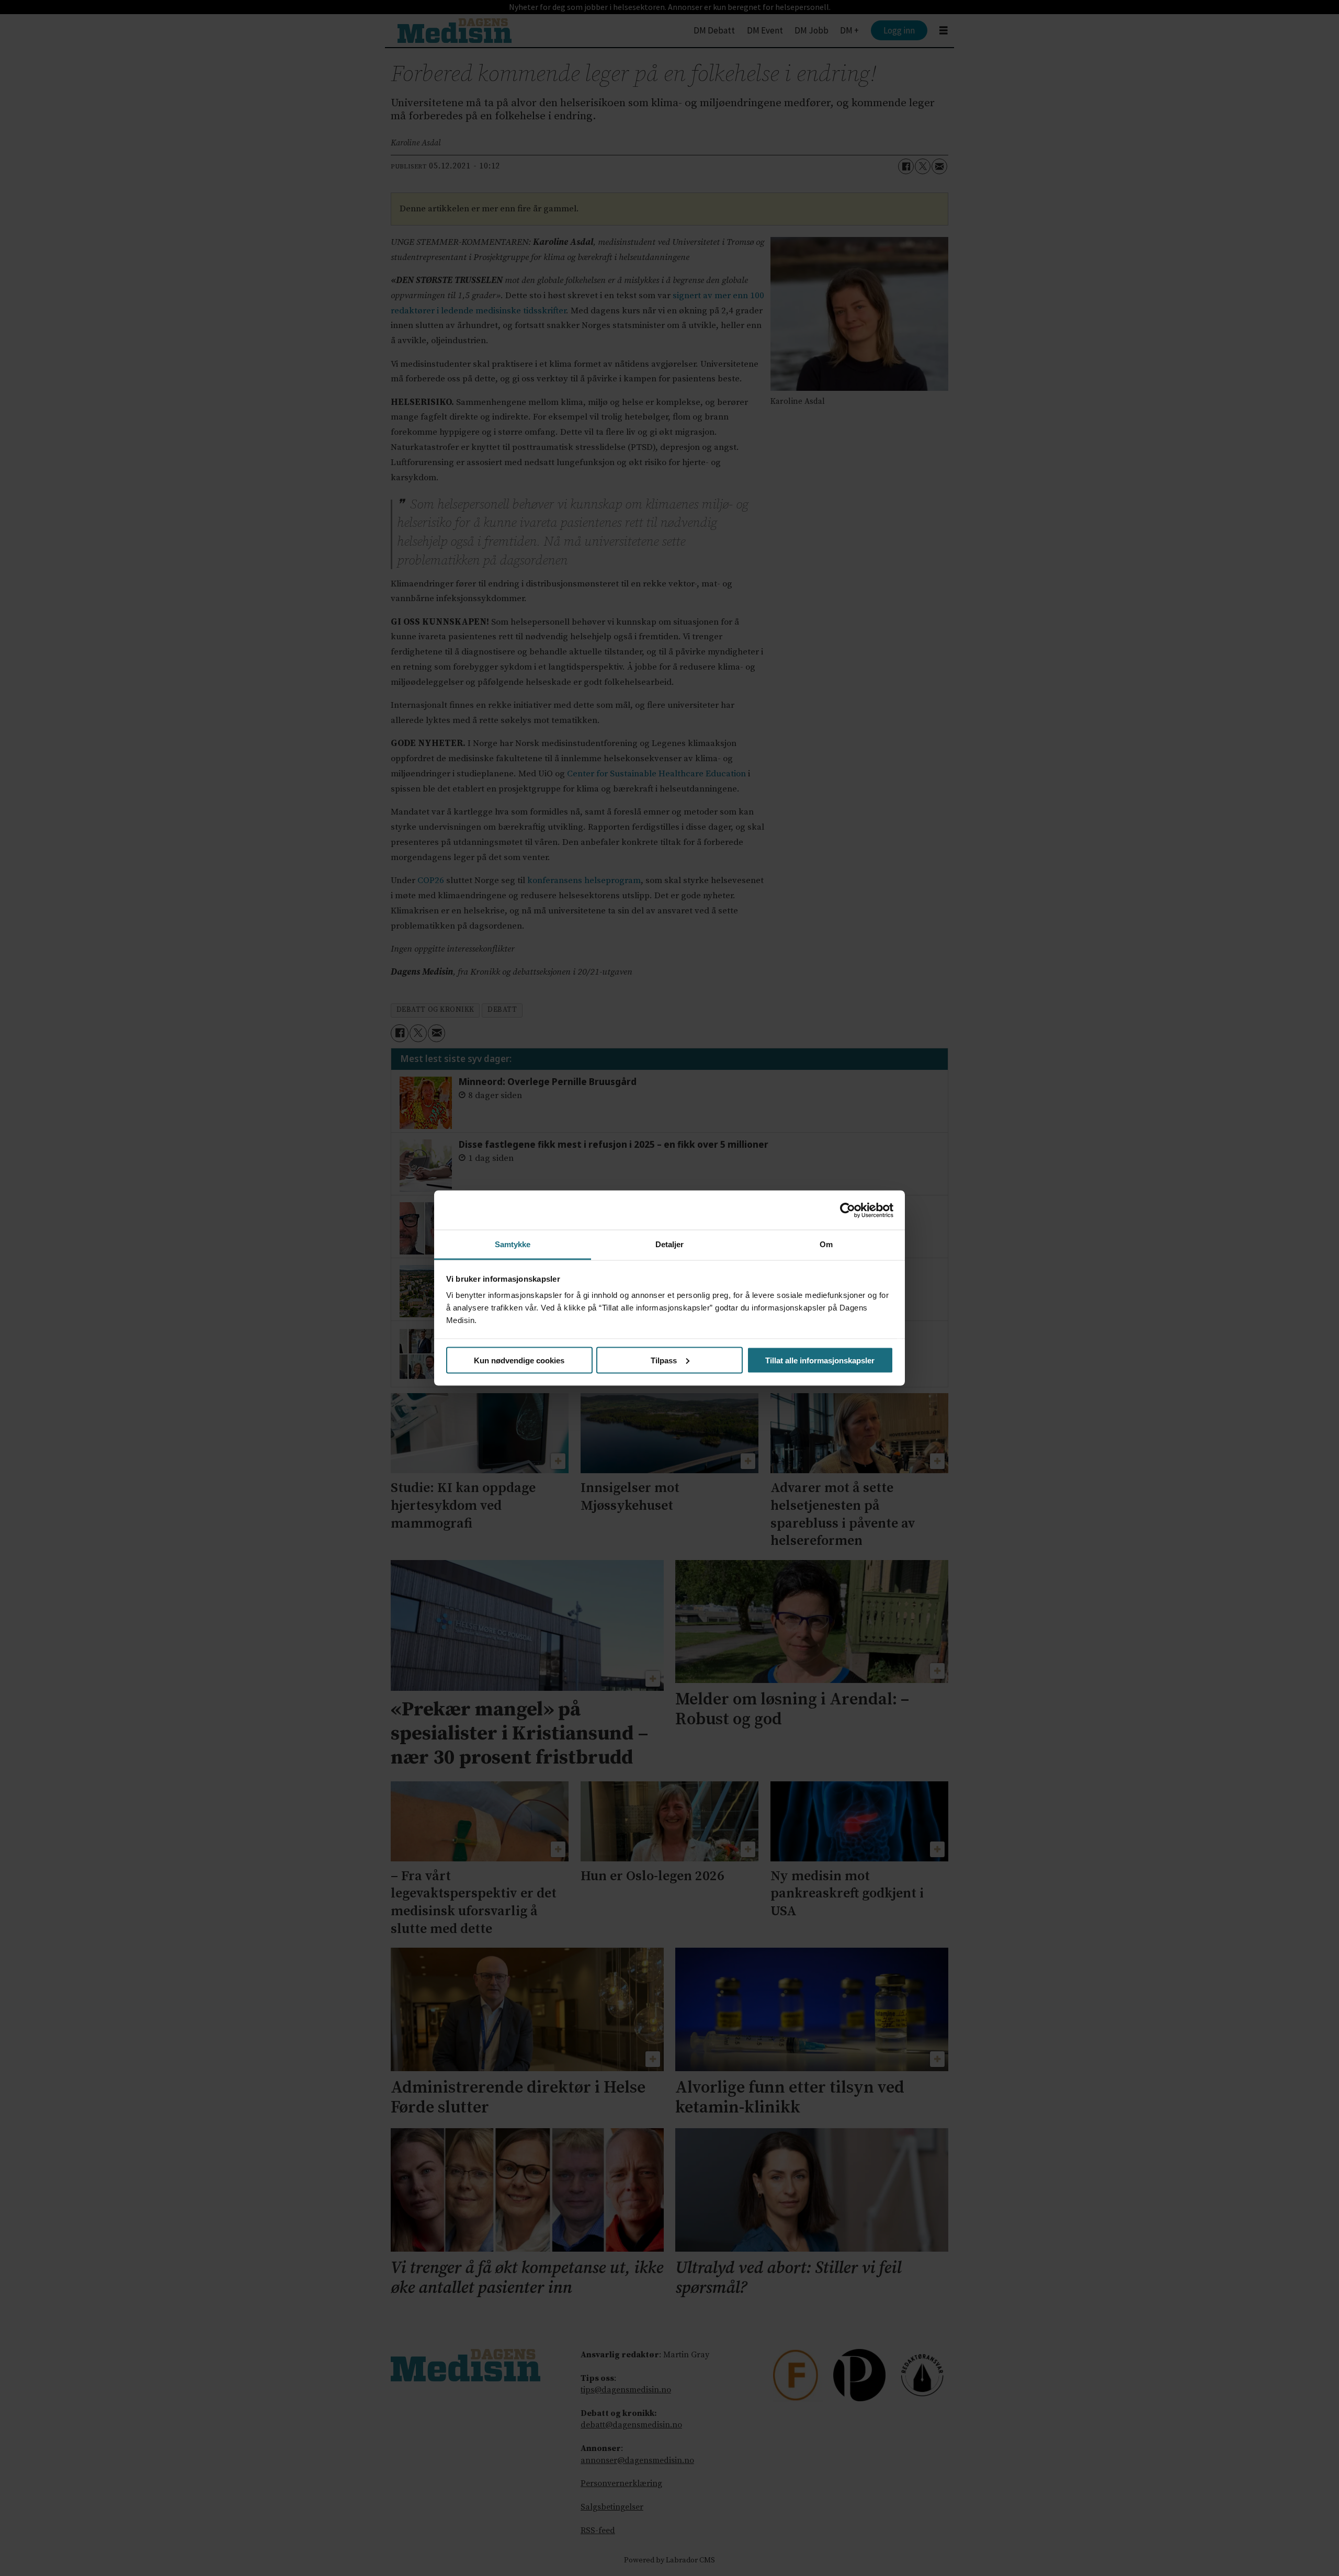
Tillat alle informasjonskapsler (820, 1360)
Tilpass (664, 1360)
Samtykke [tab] (513, 1244)
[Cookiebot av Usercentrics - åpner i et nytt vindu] (848, 1210)
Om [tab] (826, 1244)
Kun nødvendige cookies (519, 1360)
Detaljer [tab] (670, 1244)
